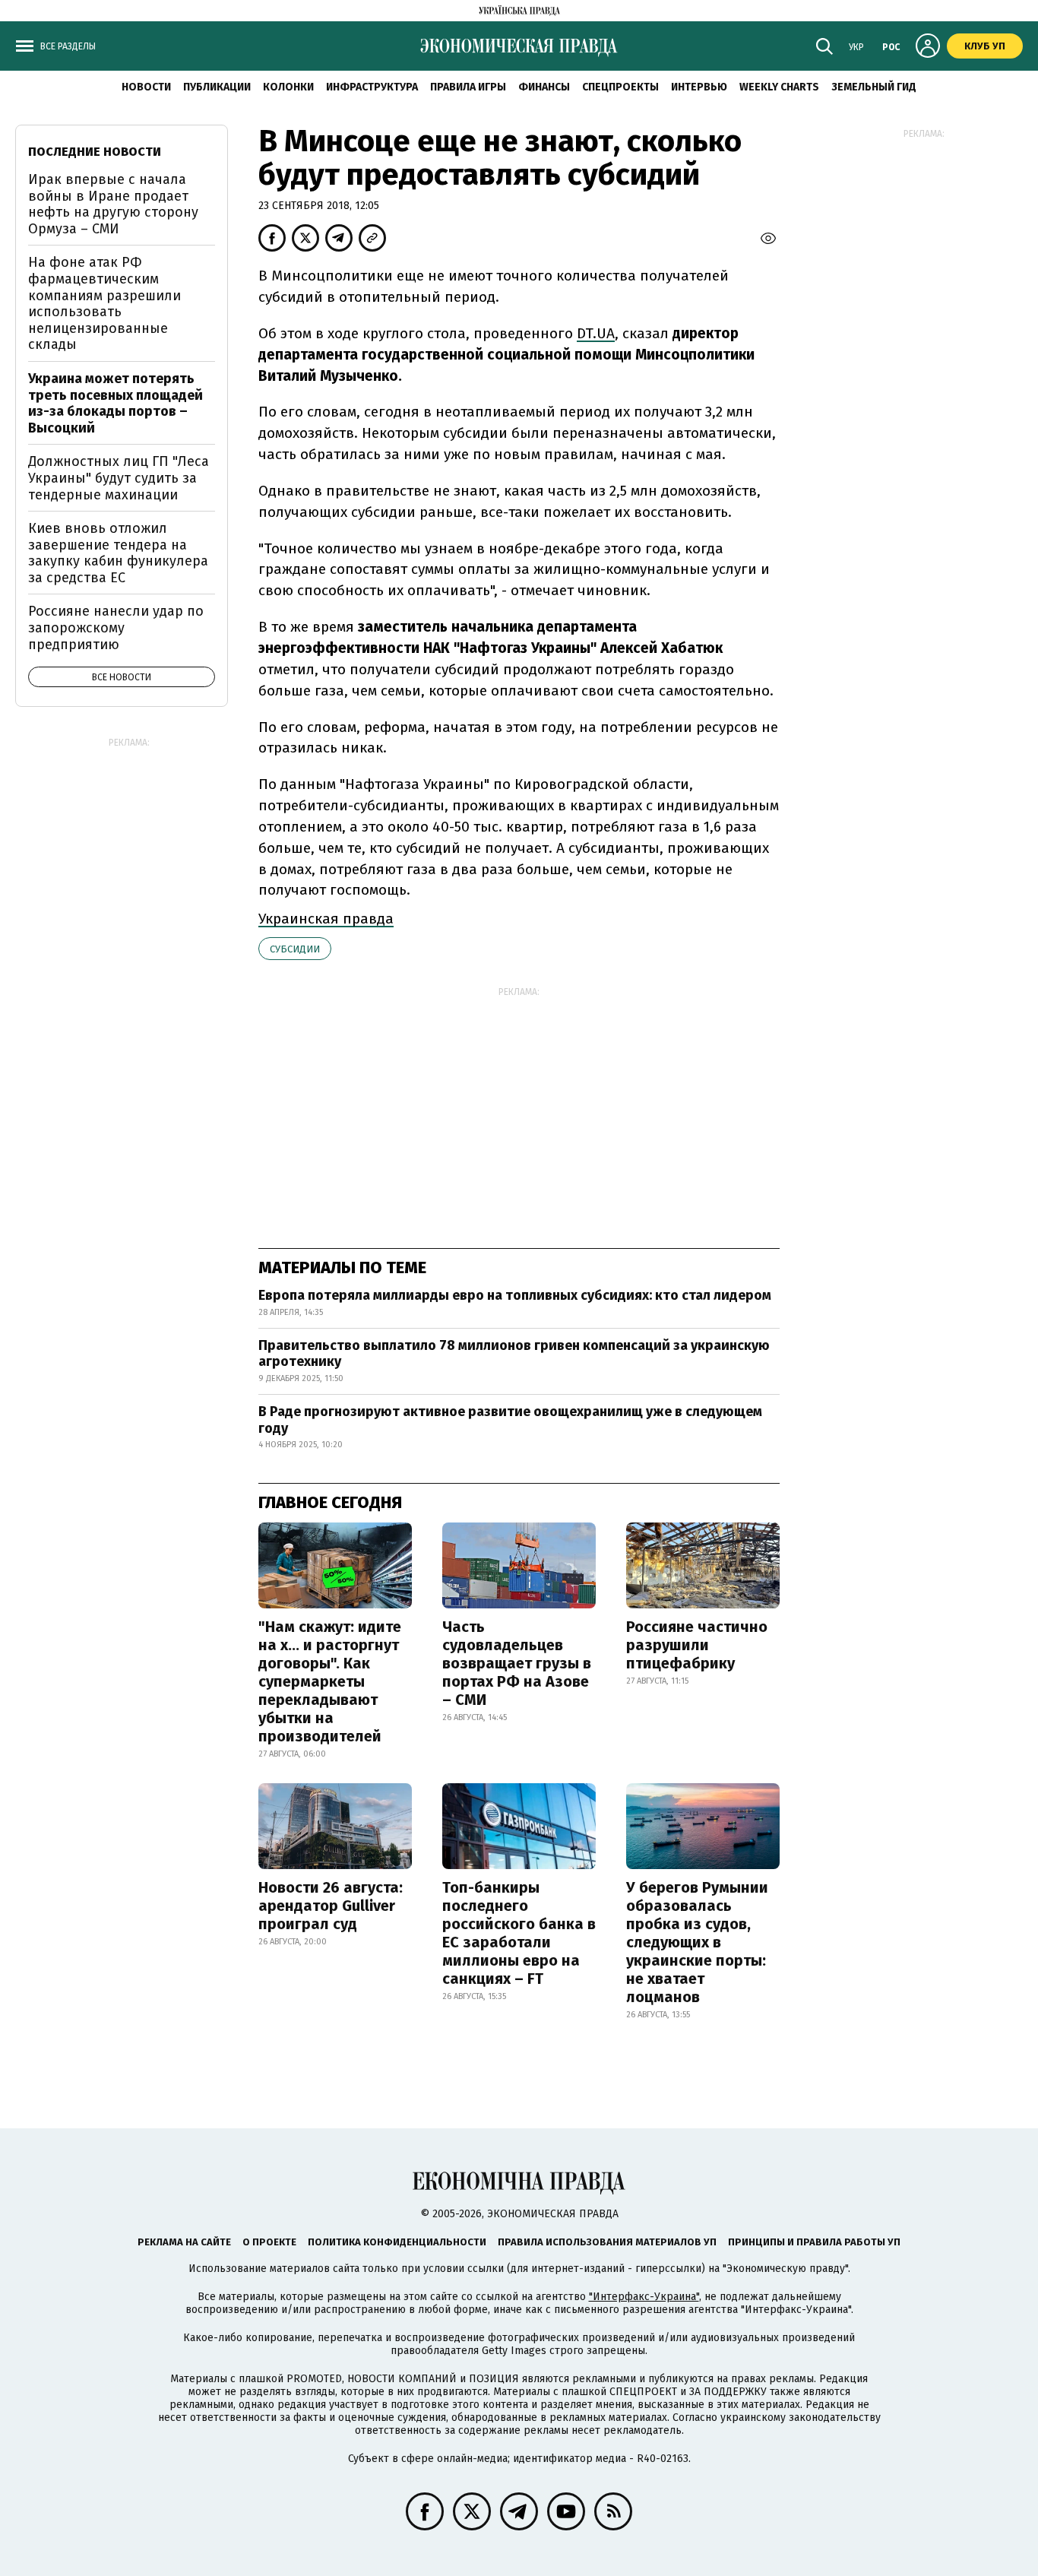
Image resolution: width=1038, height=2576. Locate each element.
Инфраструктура (372, 87)
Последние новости (95, 152)
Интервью (699, 87)
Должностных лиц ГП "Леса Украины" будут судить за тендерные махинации (119, 478)
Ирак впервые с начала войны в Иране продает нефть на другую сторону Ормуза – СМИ (113, 204)
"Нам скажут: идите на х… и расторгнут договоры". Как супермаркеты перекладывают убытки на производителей (330, 1681)
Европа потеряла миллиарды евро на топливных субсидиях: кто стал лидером (515, 1295)
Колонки (288, 87)
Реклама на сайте (184, 2242)
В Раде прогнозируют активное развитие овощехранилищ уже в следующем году (510, 1420)
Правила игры (468, 87)
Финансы (544, 87)
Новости (146, 87)
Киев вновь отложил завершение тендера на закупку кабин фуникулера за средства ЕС (118, 553)
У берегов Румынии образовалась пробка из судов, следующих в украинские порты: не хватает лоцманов (697, 1942)
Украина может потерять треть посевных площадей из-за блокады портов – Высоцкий (116, 403)
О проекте (269, 2242)
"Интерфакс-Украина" (644, 2297)
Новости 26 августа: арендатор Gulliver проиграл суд (331, 1906)
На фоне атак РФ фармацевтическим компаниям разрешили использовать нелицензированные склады (104, 303)
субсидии (295, 949)
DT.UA (596, 333)
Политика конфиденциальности (397, 2242)
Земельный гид (874, 87)
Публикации (217, 87)
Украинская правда (326, 919)
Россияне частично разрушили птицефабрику (697, 1645)
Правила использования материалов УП (607, 2242)
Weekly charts (779, 87)
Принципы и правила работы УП (814, 2242)
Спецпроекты (620, 87)
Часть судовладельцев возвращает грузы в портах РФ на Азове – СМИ (517, 1663)
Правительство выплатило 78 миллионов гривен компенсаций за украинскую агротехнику (514, 1354)
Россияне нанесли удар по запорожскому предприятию (116, 627)
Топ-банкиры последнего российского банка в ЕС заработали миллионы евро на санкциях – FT (519, 1933)
